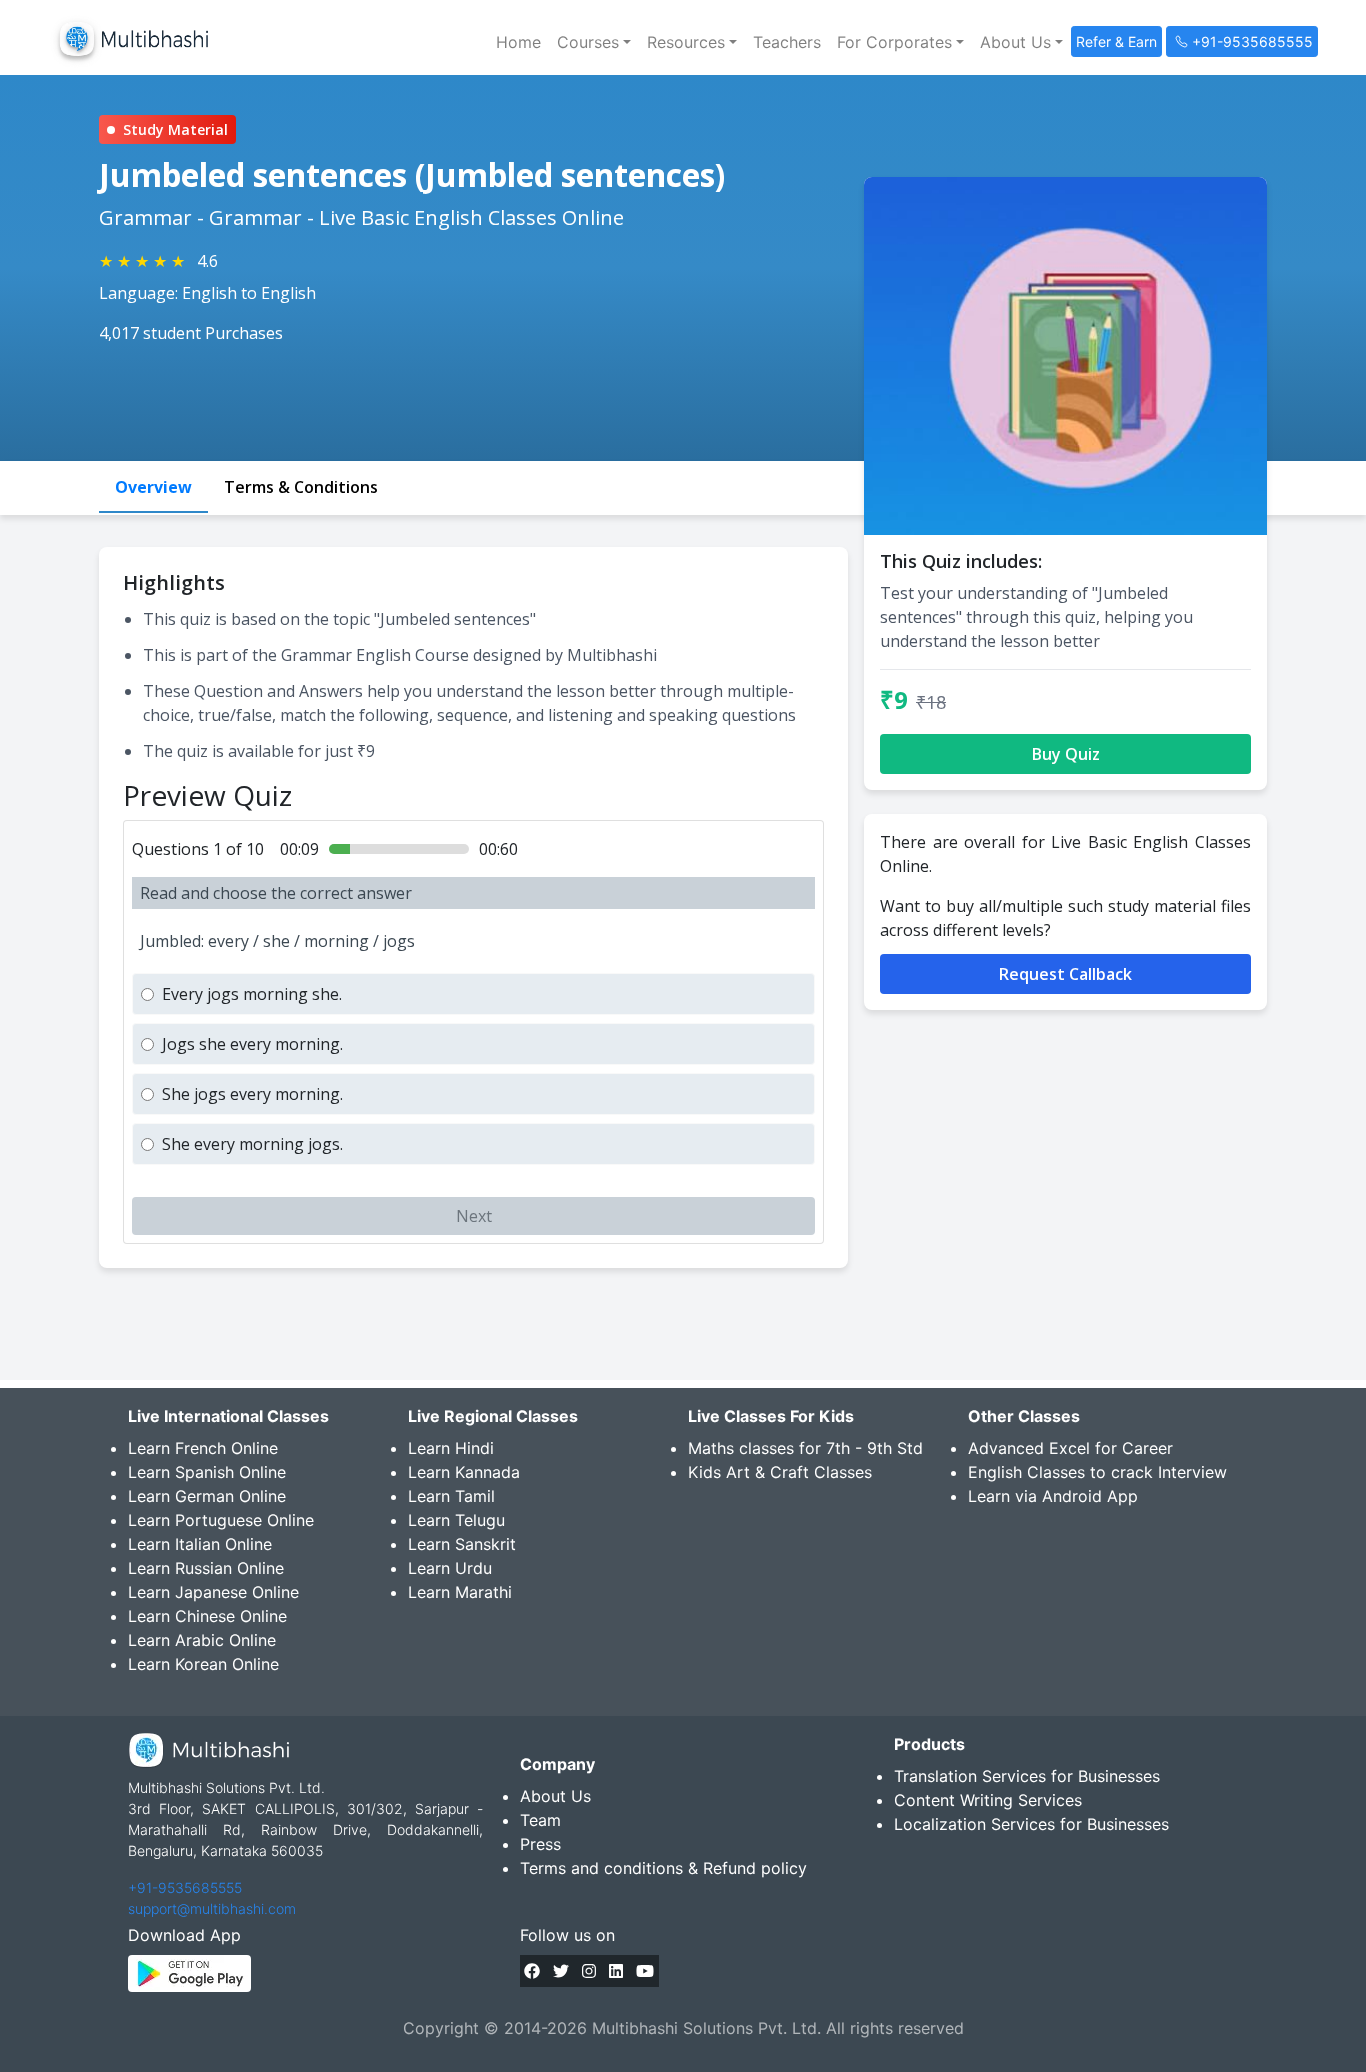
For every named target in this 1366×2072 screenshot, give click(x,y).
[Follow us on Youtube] (645, 1971)
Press (540, 1844)
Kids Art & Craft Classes (780, 1472)
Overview (153, 487)
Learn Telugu (456, 1520)
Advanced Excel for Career (1070, 1448)
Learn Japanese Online (213, 1592)
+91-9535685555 (185, 1887)
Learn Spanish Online (207, 1472)
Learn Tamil (451, 1496)
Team (540, 1820)
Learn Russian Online (206, 1568)
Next (474, 1216)
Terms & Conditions (301, 487)
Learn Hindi (451, 1448)
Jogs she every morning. (252, 1044)
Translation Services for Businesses (1027, 1776)
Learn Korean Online (203, 1664)
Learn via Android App (1053, 1496)
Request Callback (1065, 974)
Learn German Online (207, 1496)
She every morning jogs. (252, 1144)
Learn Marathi (460, 1592)
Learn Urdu (450, 1568)
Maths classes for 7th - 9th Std (805, 1448)
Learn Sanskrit (462, 1544)
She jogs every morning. (252, 1094)
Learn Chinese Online (207, 1616)
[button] (594, 42)
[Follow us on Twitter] (561, 1971)
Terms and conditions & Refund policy (663, 1868)
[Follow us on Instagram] (589, 1971)
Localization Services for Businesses (1031, 1824)
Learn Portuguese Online (221, 1520)
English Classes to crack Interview (1097, 1472)
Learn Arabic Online (202, 1640)
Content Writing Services (988, 1800)
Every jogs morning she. (252, 994)
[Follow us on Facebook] (532, 1971)
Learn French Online (203, 1448)
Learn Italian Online (200, 1544)
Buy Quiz (1066, 754)
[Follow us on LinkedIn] (616, 1971)
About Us (555, 1796)
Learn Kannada (464, 1472)
